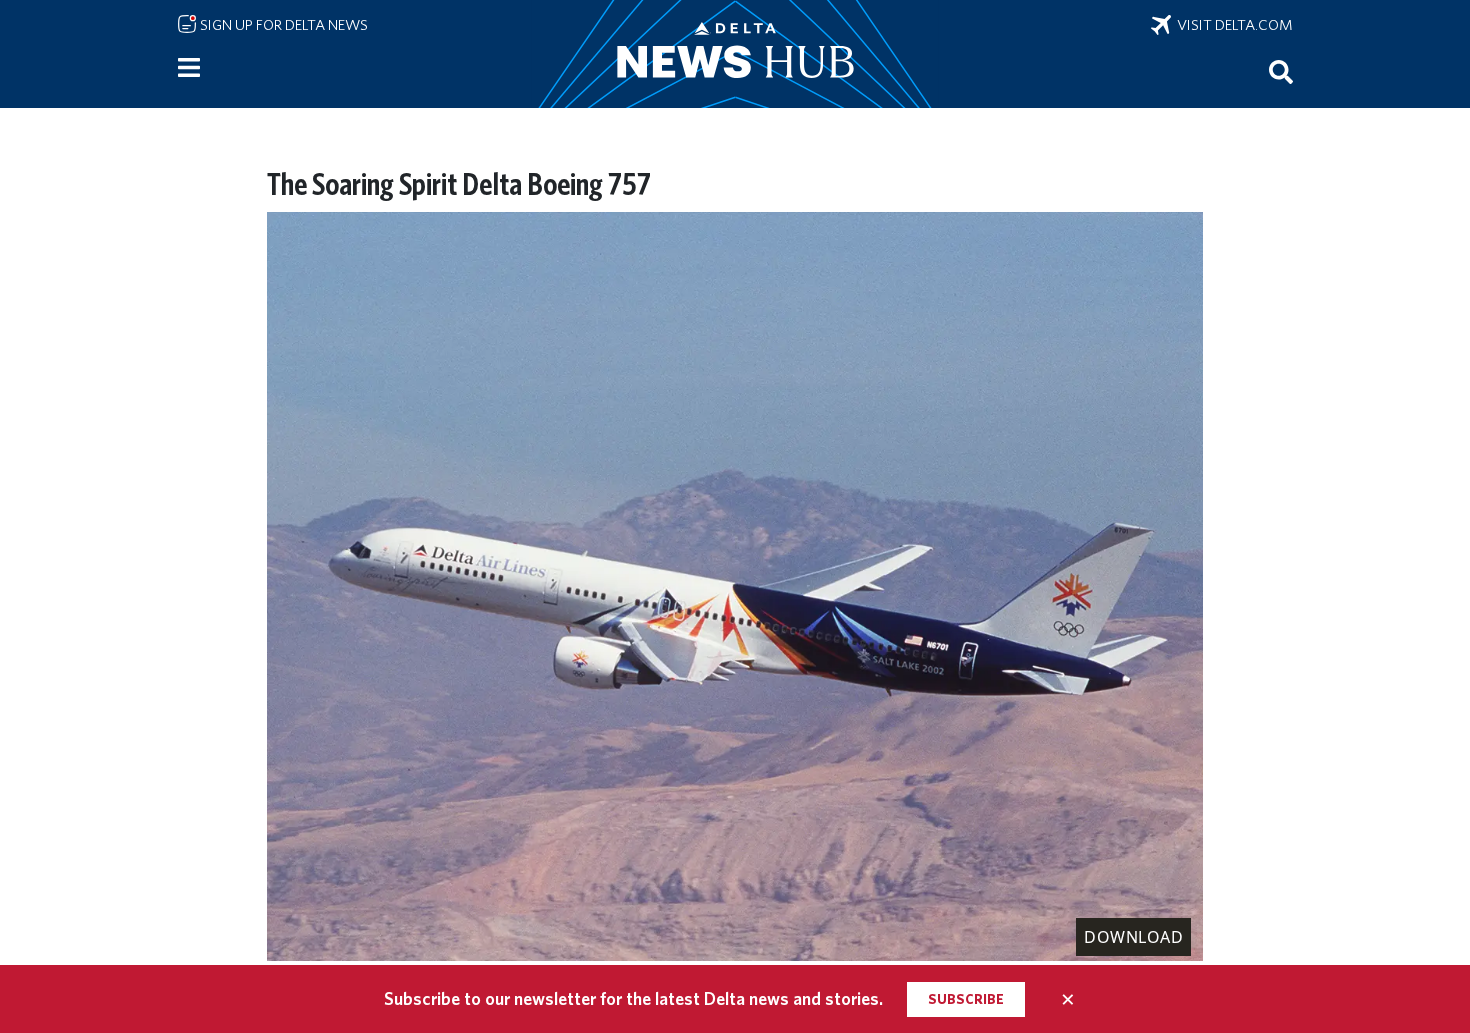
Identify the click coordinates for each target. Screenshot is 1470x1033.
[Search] (1281, 71)
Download (1133, 937)
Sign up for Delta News (282, 25)
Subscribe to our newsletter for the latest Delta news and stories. (633, 998)
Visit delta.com (1232, 25)
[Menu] (189, 68)
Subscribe (966, 999)
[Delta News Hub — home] (735, 54)
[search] (1281, 71)
